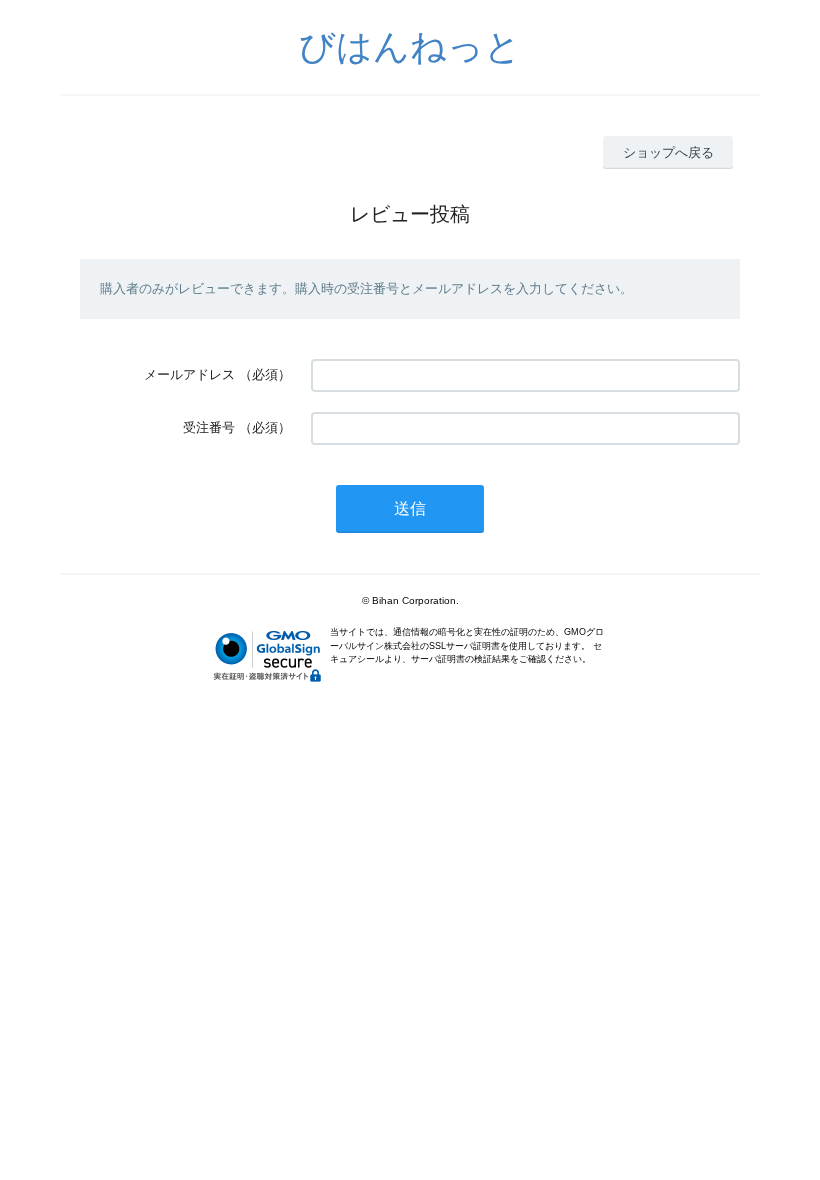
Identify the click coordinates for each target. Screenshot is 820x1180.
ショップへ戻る (668, 152)
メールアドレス (189, 374)
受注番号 (209, 427)
